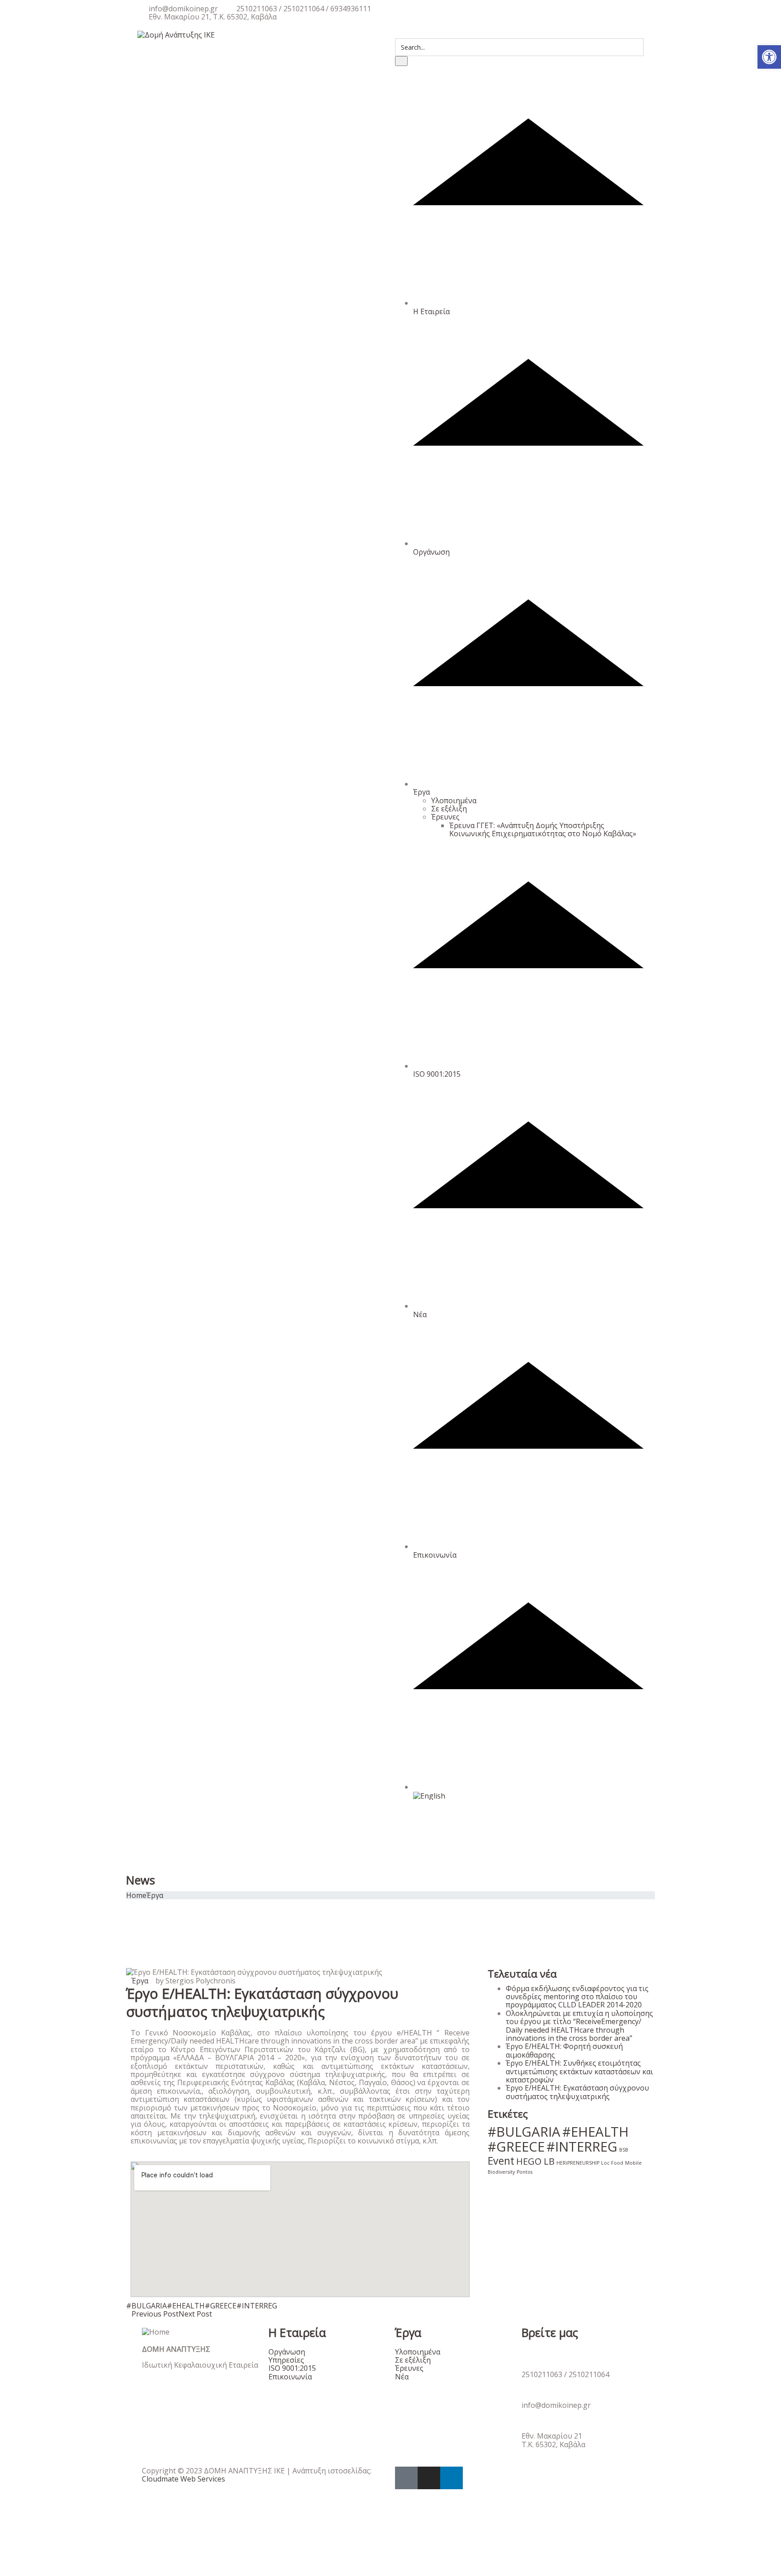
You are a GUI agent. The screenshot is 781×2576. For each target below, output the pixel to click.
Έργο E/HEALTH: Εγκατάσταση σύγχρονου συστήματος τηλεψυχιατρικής (577, 2092)
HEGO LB (535, 2161)
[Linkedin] (452, 2478)
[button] (769, 57)
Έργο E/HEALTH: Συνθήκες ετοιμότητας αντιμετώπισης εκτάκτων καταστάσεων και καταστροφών (579, 2071)
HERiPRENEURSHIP (578, 2163)
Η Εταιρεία (431, 311)
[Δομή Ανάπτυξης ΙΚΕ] (176, 34)
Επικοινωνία (435, 1555)
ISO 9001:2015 (437, 1074)
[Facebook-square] (406, 2478)
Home (136, 1895)
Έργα (421, 792)
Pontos (525, 2172)
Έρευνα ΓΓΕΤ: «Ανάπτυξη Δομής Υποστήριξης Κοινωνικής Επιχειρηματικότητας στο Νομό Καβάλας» (543, 829)
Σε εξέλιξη (449, 809)
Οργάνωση (431, 552)
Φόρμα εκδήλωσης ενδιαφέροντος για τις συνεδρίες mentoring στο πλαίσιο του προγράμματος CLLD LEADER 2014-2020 (577, 1997)
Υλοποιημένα (454, 801)
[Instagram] (429, 2478)
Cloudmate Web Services (183, 2479)
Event (501, 2161)
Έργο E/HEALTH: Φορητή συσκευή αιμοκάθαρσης (564, 2050)
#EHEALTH (186, 2306)
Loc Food (612, 2163)
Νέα (420, 1314)
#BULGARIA (146, 2306)
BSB (624, 2150)
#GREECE (221, 2306)
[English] (528, 1791)
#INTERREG (257, 2306)
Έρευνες (445, 817)
